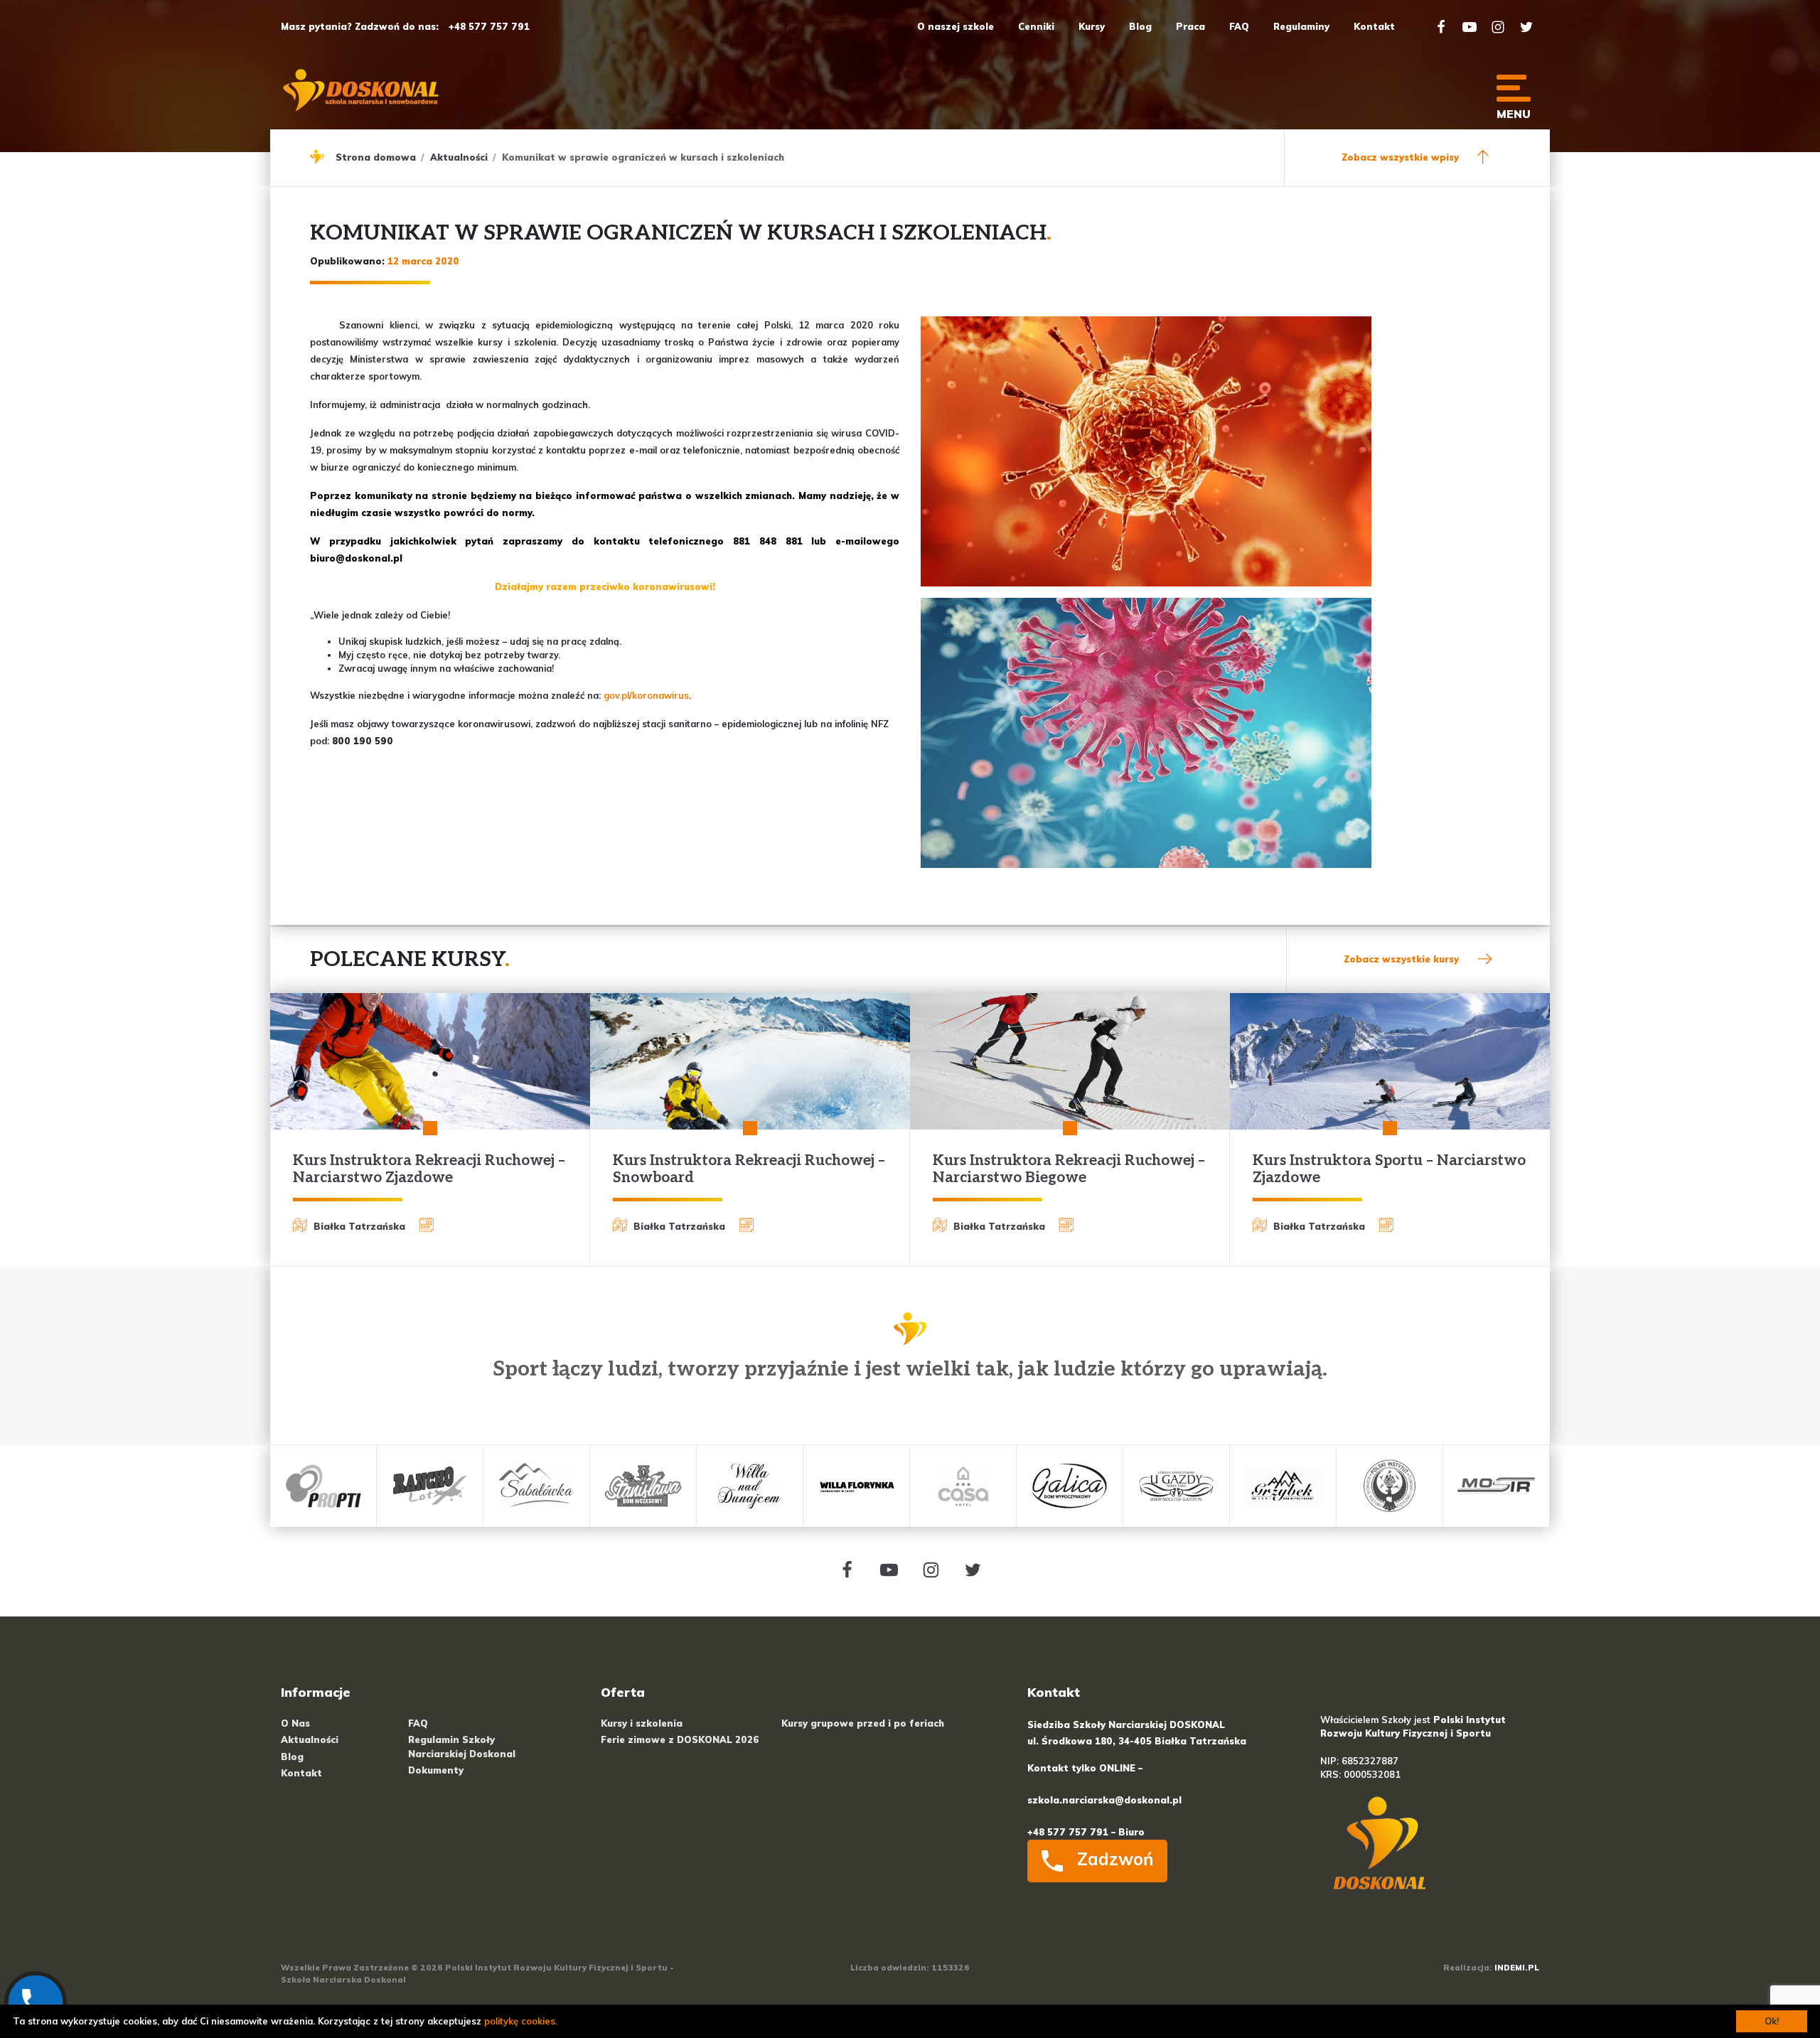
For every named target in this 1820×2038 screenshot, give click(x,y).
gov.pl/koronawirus (646, 695)
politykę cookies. (521, 2021)
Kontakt (1374, 26)
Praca (1190, 26)
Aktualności (459, 157)
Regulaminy (1301, 26)
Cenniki (1036, 26)
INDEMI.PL (1517, 1968)
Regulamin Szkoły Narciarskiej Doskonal (462, 1746)
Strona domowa (376, 157)
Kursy (1092, 26)
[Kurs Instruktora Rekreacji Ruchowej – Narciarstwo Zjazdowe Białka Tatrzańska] (430, 1061)
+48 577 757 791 (489, 26)
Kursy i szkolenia (642, 1723)
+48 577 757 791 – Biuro (1086, 1832)
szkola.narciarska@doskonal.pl (1104, 1800)
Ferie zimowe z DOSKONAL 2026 (680, 1739)
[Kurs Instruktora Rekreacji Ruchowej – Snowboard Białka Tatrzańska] (750, 1061)
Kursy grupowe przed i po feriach (863, 1723)
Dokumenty (436, 1770)
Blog (1140, 26)
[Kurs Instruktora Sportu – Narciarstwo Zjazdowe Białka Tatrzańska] (1390, 1061)
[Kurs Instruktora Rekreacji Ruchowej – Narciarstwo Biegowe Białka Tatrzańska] (1070, 1061)
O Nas (295, 1723)
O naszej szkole (955, 26)
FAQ (1239, 26)
